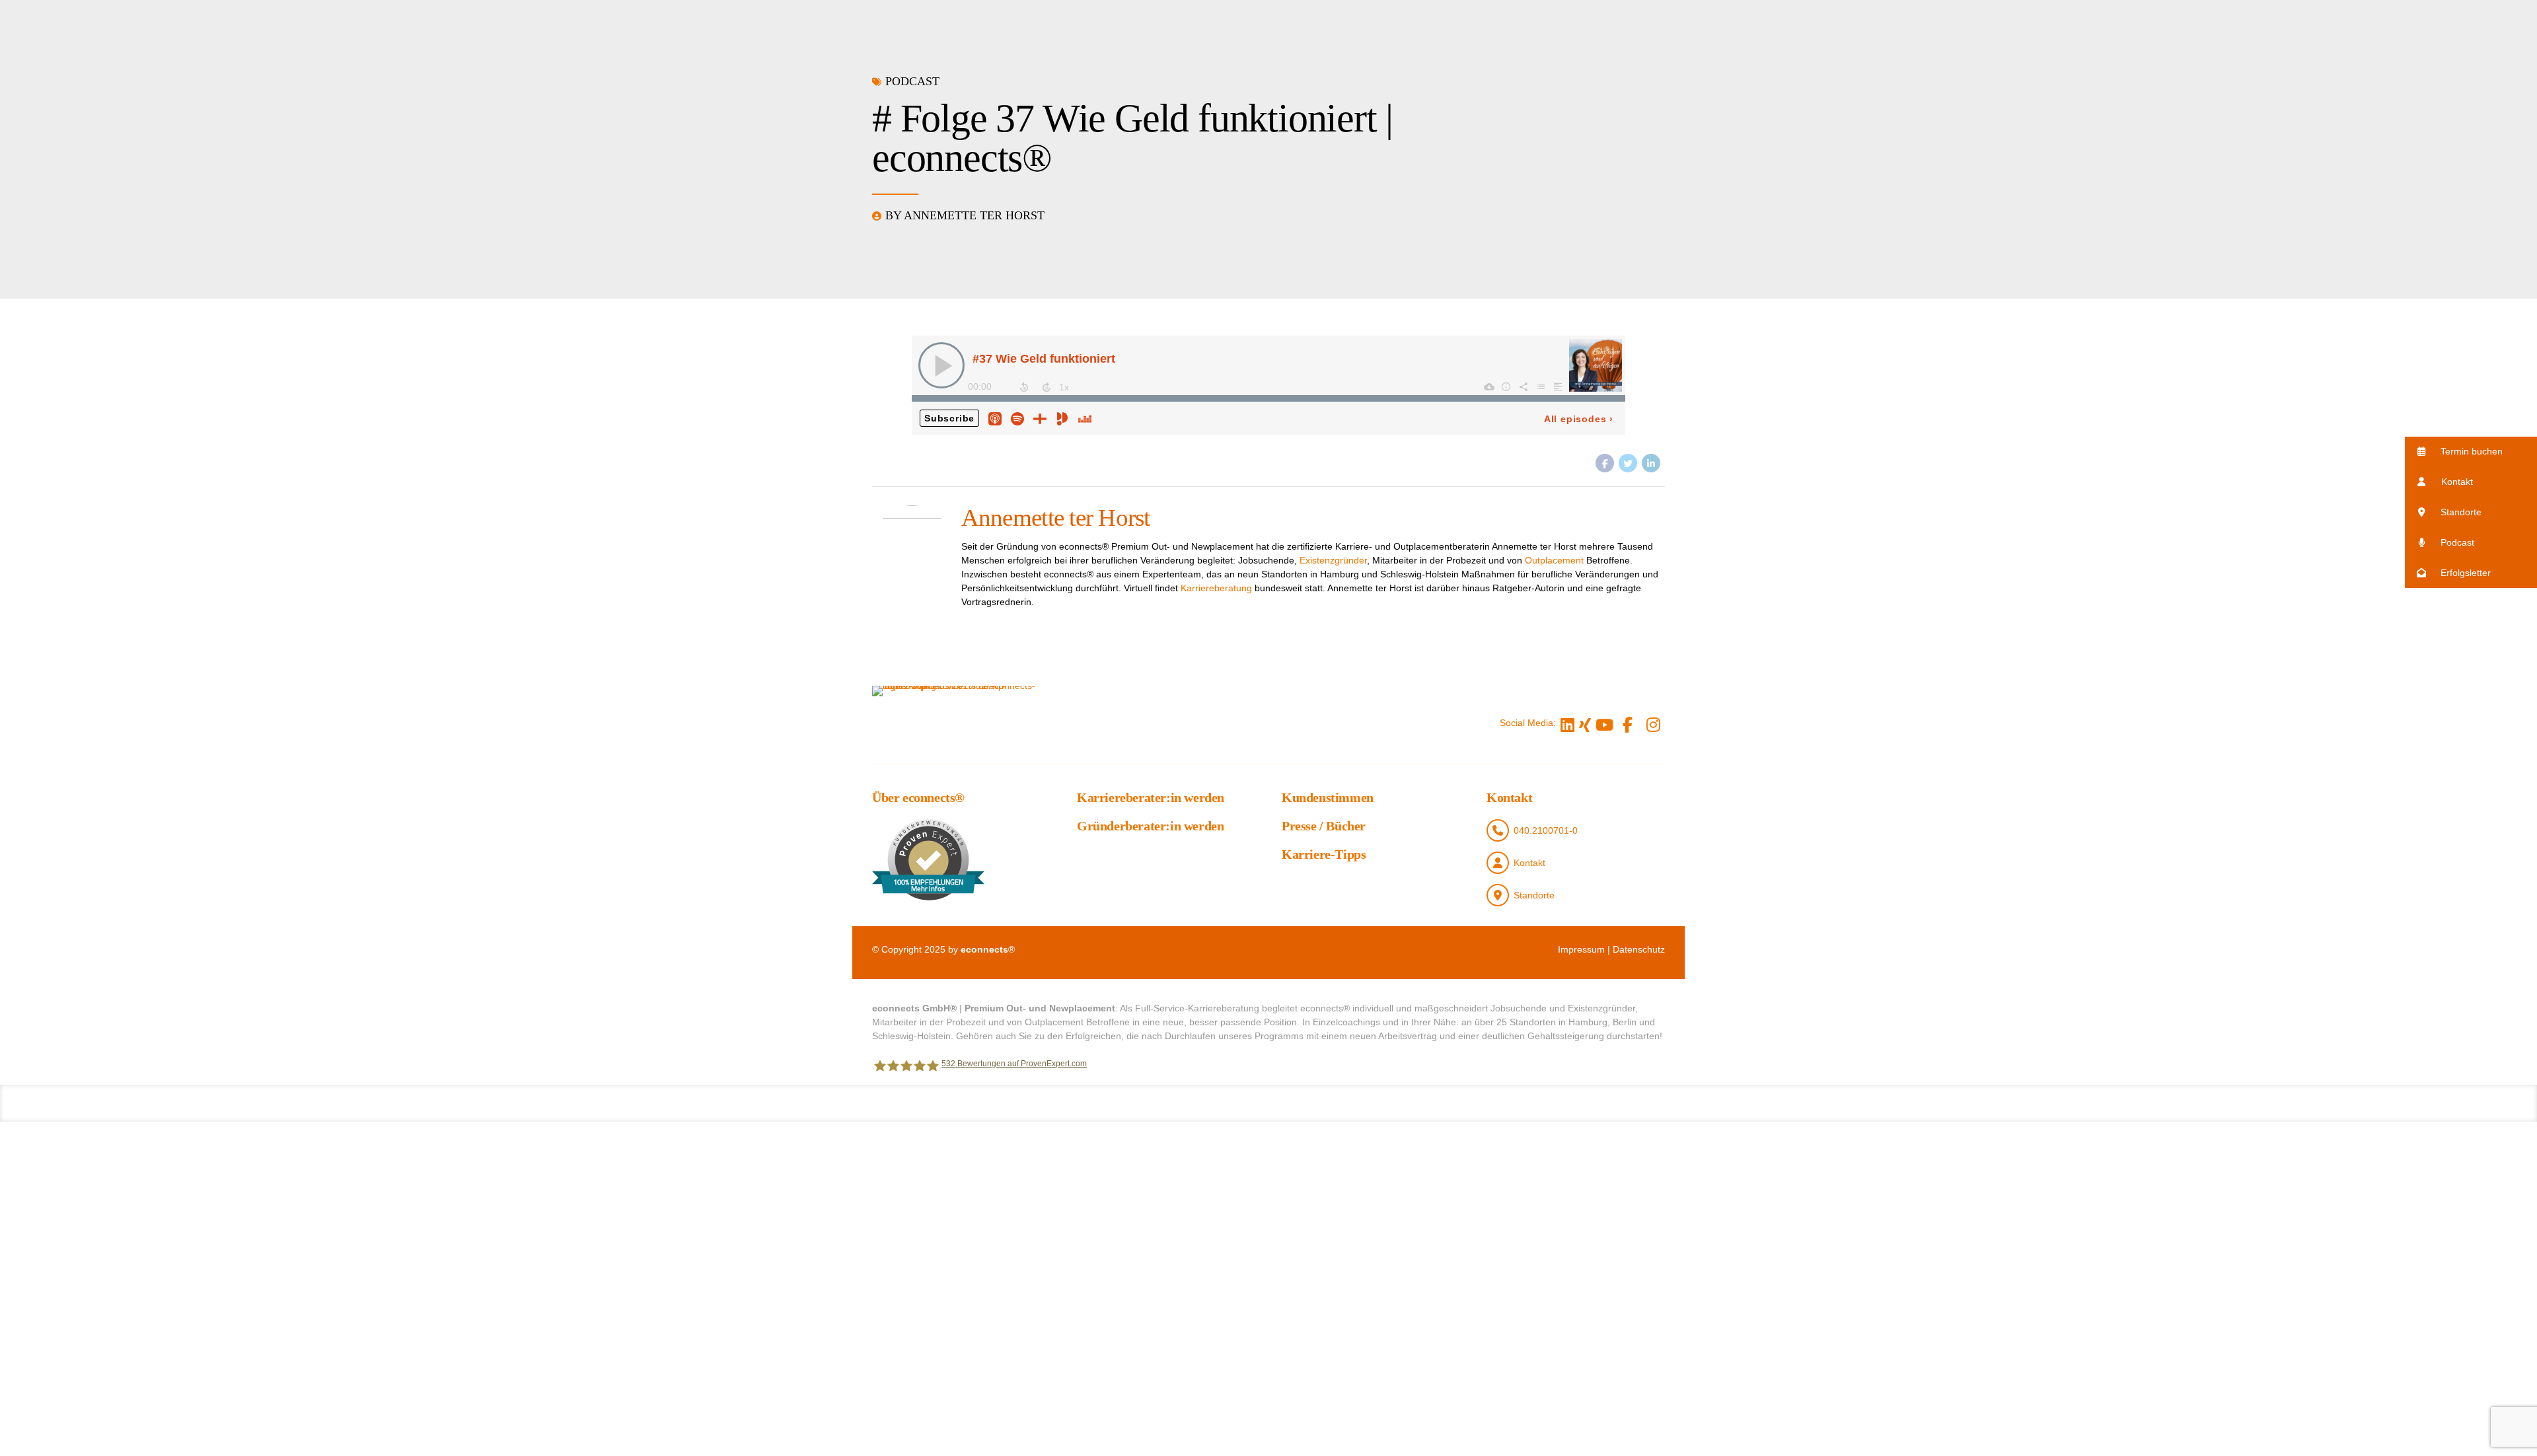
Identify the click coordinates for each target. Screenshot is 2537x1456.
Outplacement (1554, 560)
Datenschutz (1639, 949)
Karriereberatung (1216, 588)
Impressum (1581, 949)
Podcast (912, 81)
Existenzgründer (1333, 560)
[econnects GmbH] (958, 723)
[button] (2471, 452)
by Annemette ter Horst (965, 215)
